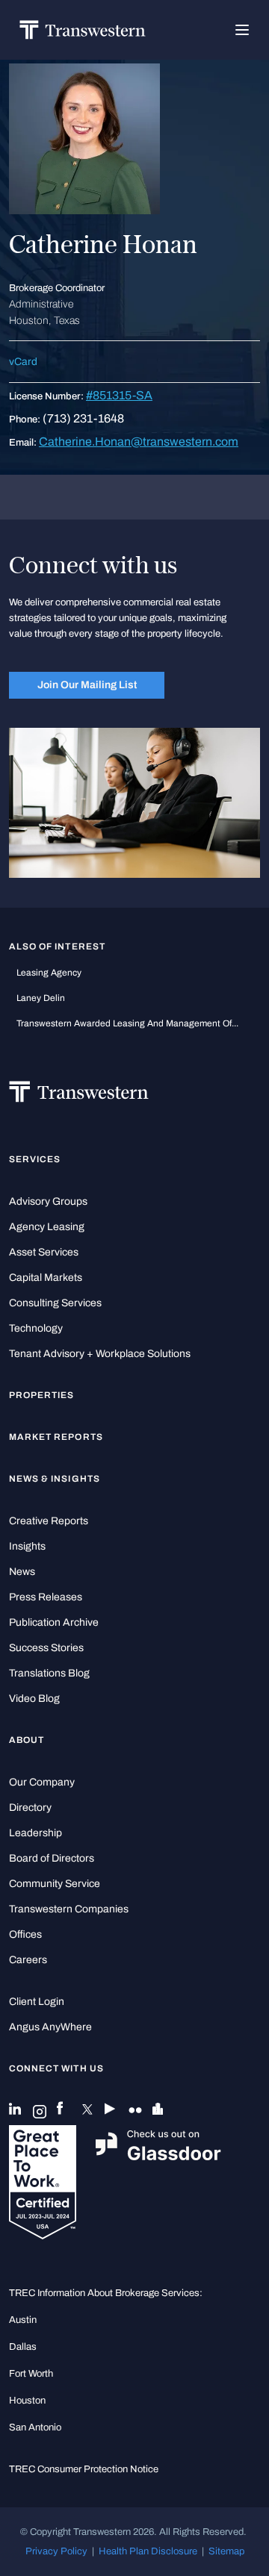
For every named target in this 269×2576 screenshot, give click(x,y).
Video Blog (34, 1699)
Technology (36, 1328)
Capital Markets (46, 1278)
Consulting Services (55, 1303)
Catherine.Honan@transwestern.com (139, 442)
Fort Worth (31, 2374)
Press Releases (46, 1597)
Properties (42, 1395)
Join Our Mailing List (87, 684)
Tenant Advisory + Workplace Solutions (100, 1354)
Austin (23, 2320)
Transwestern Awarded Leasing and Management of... (127, 1023)
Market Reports (56, 1437)
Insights (27, 1546)
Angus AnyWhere (50, 2027)
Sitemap (226, 2551)
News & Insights (55, 1479)
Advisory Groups (48, 1201)
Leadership (35, 1833)
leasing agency (49, 973)
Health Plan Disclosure (148, 2551)
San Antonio (35, 2427)
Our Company (42, 1782)
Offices (25, 1934)
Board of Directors (52, 1858)
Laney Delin (41, 998)
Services (35, 1159)
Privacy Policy (56, 2551)
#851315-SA (119, 395)
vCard (23, 362)
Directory (30, 1808)
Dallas (23, 2347)
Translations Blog (49, 1673)
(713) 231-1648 (83, 418)
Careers (28, 1960)
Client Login (37, 2002)
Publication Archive (54, 1622)
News (22, 1572)
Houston (27, 2401)
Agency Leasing (47, 1227)
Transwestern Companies (69, 1909)
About (27, 1740)
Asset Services (44, 1252)
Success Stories (46, 1648)
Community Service (55, 1884)
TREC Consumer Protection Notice (84, 2469)
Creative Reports (49, 1521)
